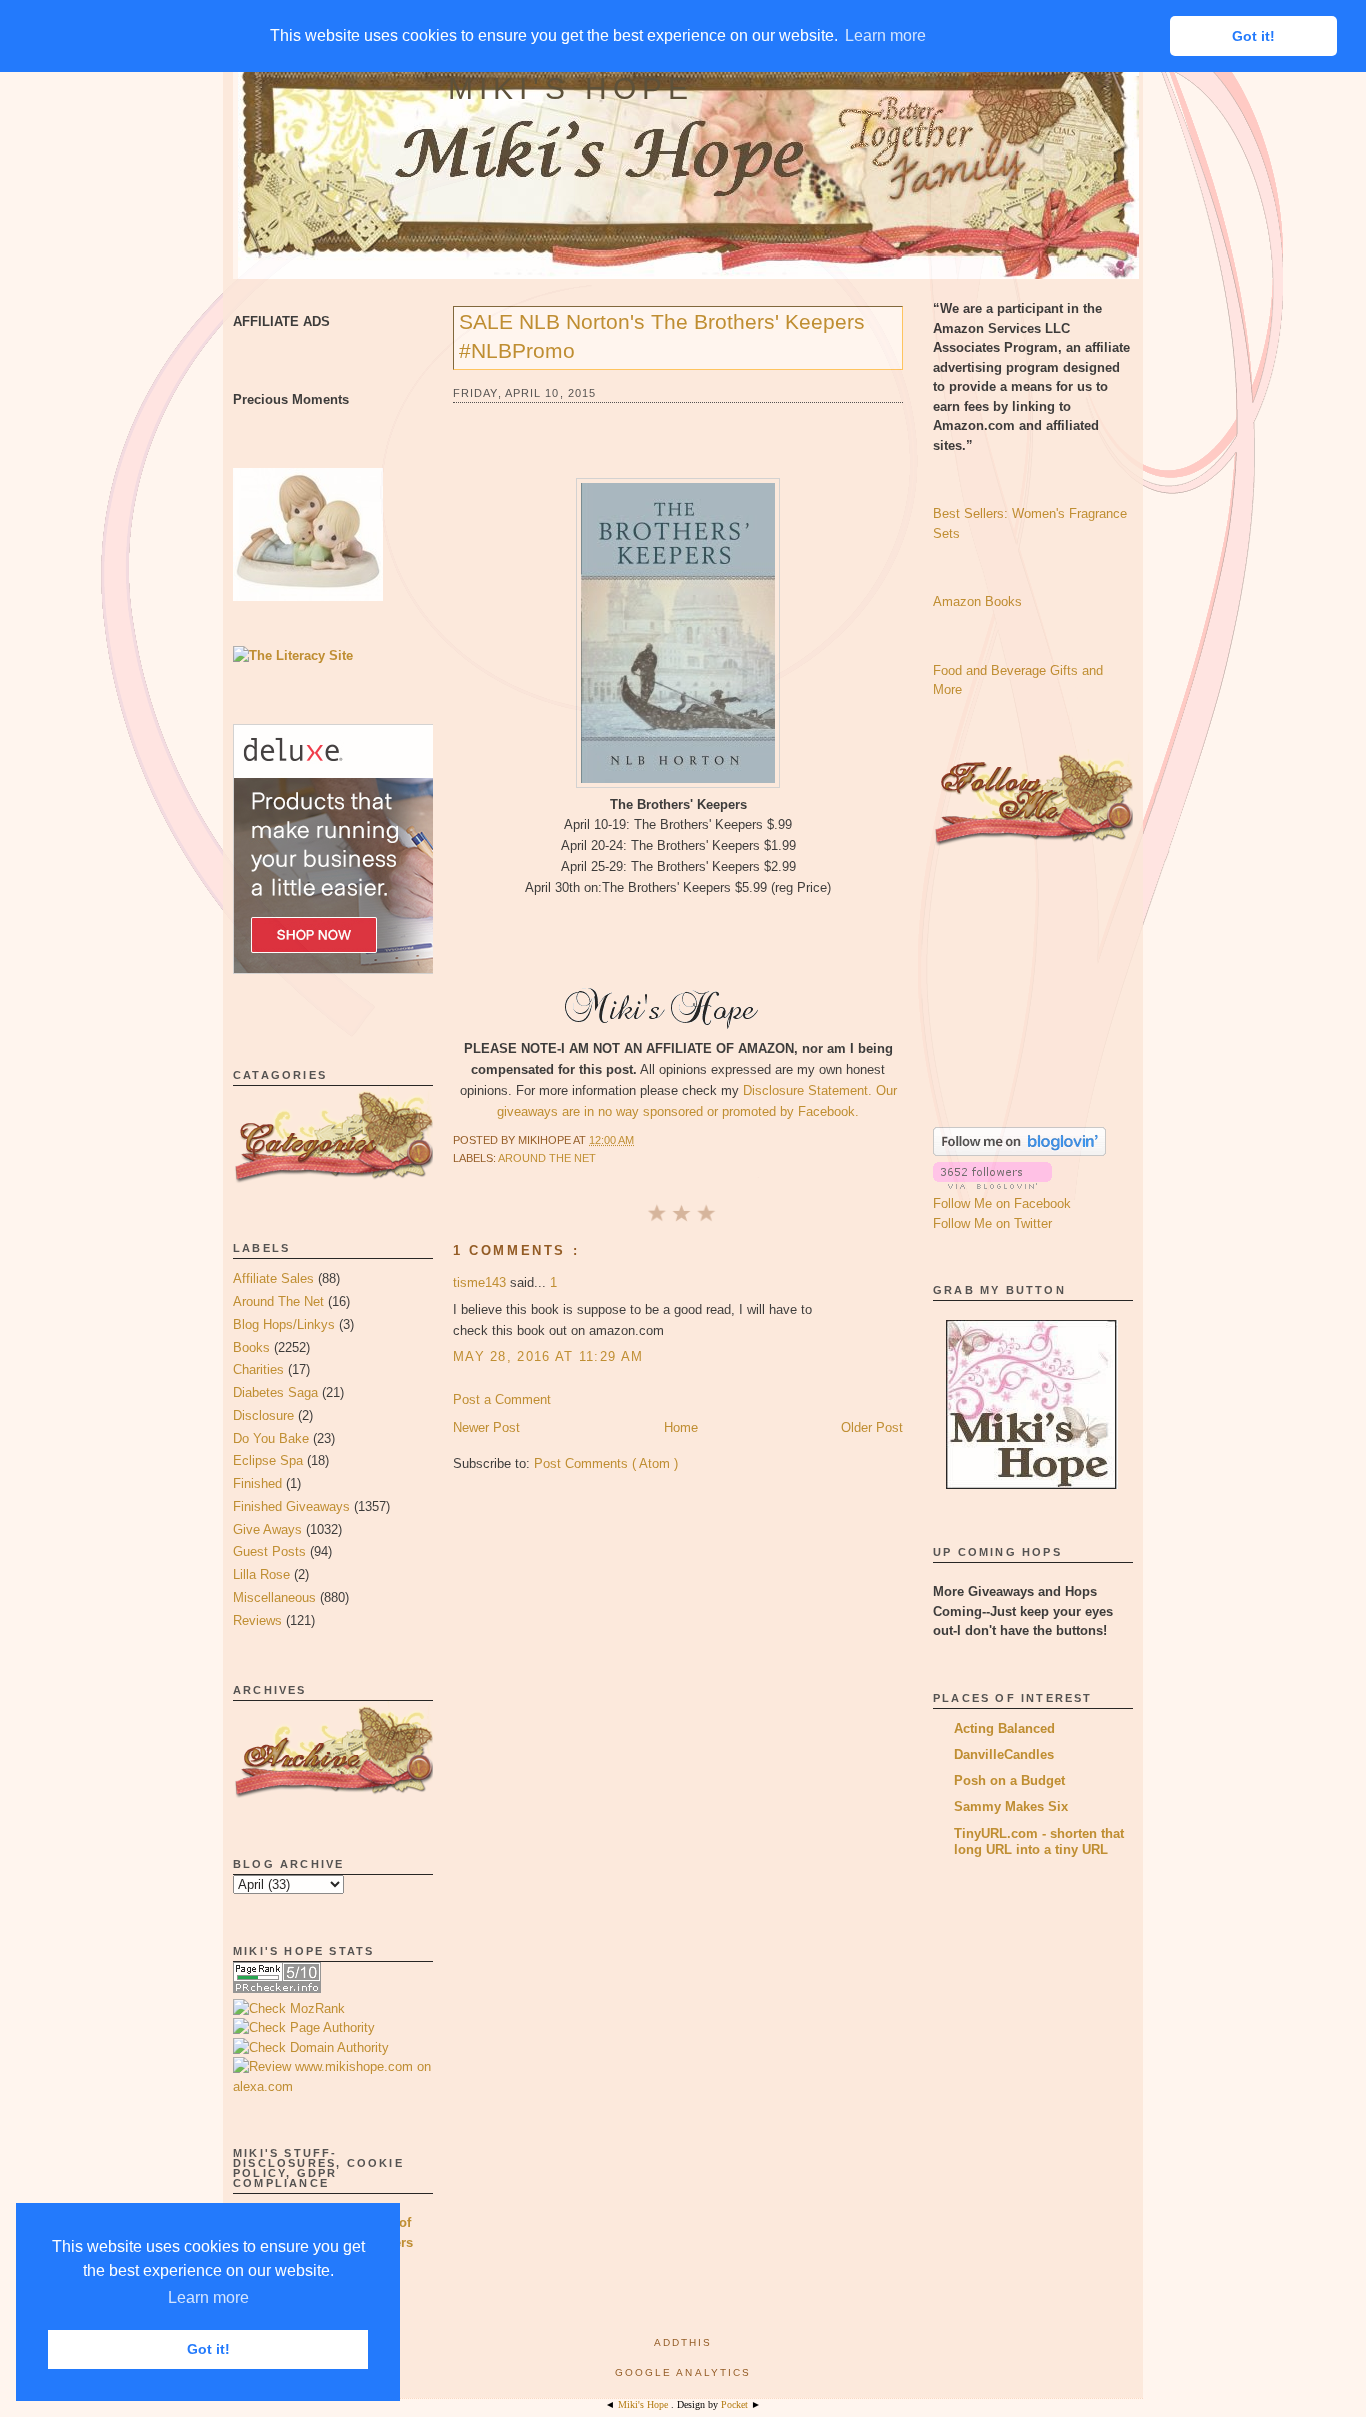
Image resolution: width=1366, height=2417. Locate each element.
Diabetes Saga (275, 1392)
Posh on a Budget (1009, 1780)
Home (681, 1427)
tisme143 (481, 1282)
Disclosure (263, 1415)
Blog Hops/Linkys (284, 1324)
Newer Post (486, 1427)
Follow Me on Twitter (992, 1223)
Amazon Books (977, 601)
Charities (258, 1369)
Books (251, 1347)
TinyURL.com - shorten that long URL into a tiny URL (1039, 1841)
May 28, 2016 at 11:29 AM (548, 1356)
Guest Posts (269, 1551)
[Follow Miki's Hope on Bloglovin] (1019, 1151)
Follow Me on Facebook (1002, 1203)
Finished (257, 1483)
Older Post (872, 1427)
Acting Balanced (1004, 1728)
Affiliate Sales (273, 1278)
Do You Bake (271, 1438)
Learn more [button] (208, 2297)
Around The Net (278, 1301)
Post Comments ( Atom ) (606, 1463)
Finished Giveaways (291, 1506)
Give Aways (267, 1529)
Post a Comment (502, 1399)
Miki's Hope (571, 88)
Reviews (257, 1620)
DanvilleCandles (1004, 1754)
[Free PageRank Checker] (277, 1988)
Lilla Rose (261, 1574)
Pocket (736, 2404)
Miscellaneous (274, 1597)
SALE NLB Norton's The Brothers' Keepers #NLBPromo (662, 336)
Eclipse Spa (268, 1460)
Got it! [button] (208, 2349)
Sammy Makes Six (1011, 1806)
